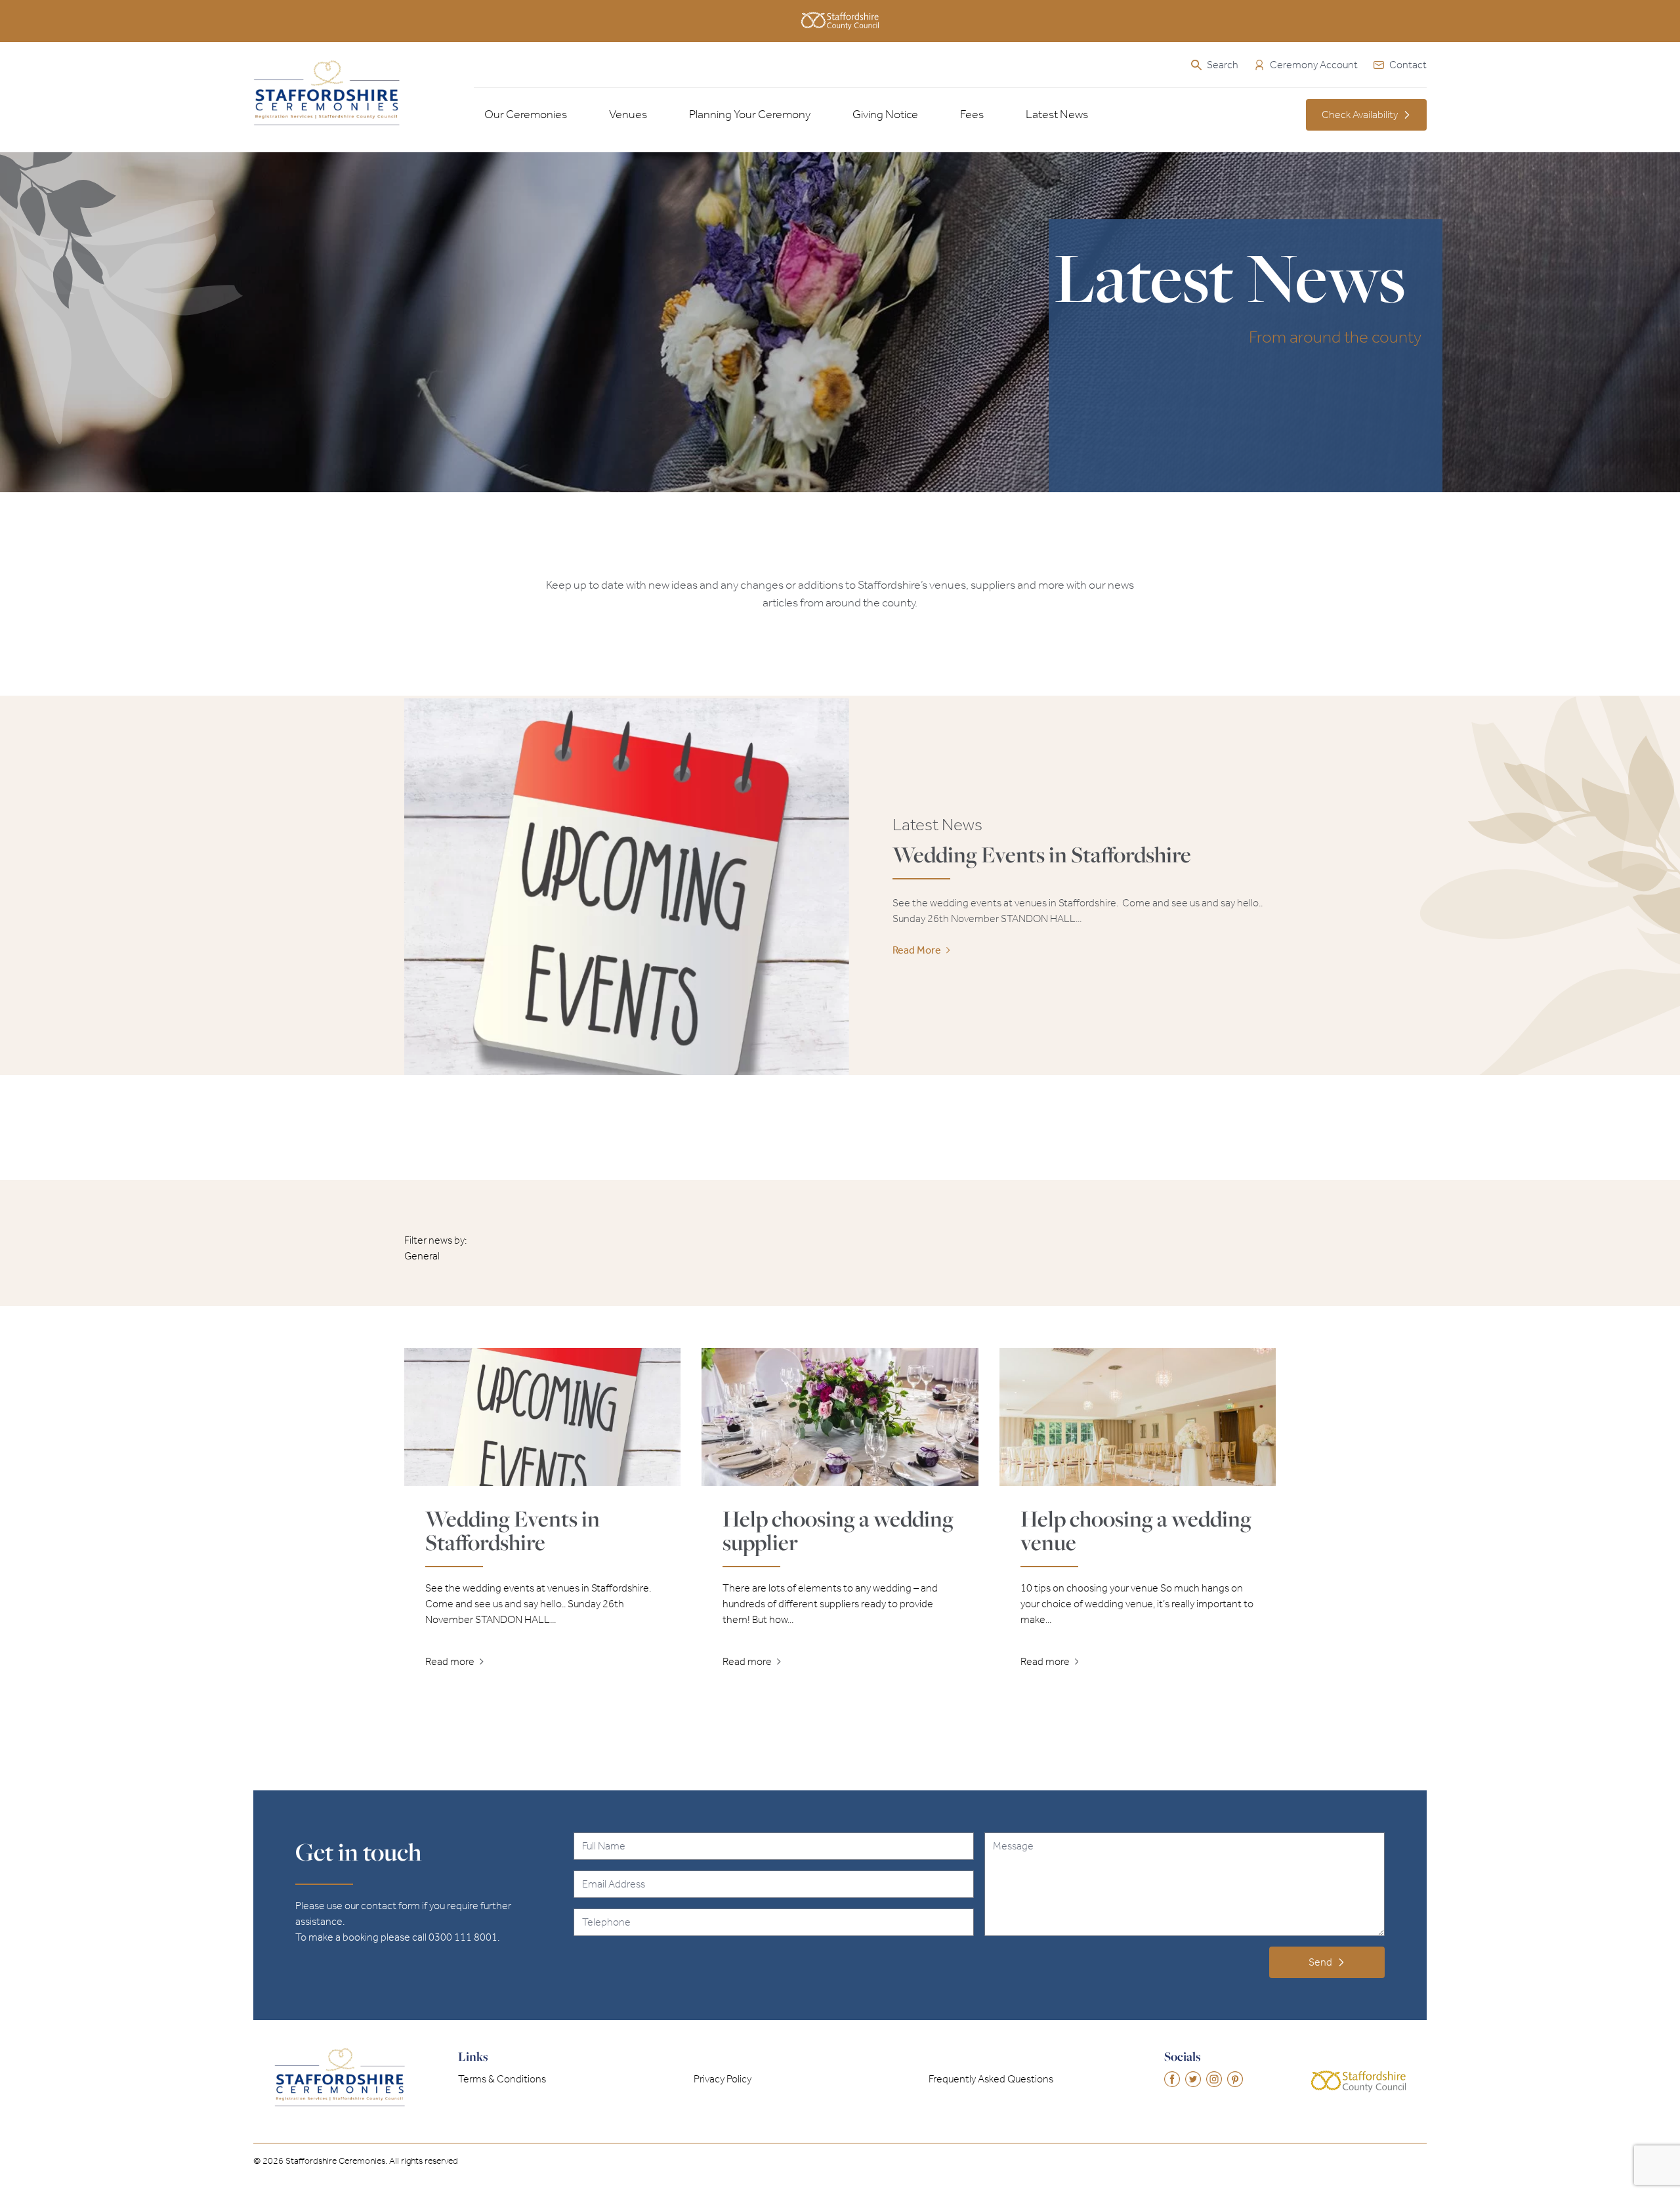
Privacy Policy (723, 2079)
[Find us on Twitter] (1193, 2079)
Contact (1408, 65)
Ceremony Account (1314, 65)
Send (1320, 1962)
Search (1223, 65)
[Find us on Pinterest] (1235, 2079)
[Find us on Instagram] (1214, 2079)
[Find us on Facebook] (1172, 2079)
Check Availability (1360, 115)
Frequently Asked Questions (991, 2079)
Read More (917, 950)
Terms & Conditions (502, 2079)
